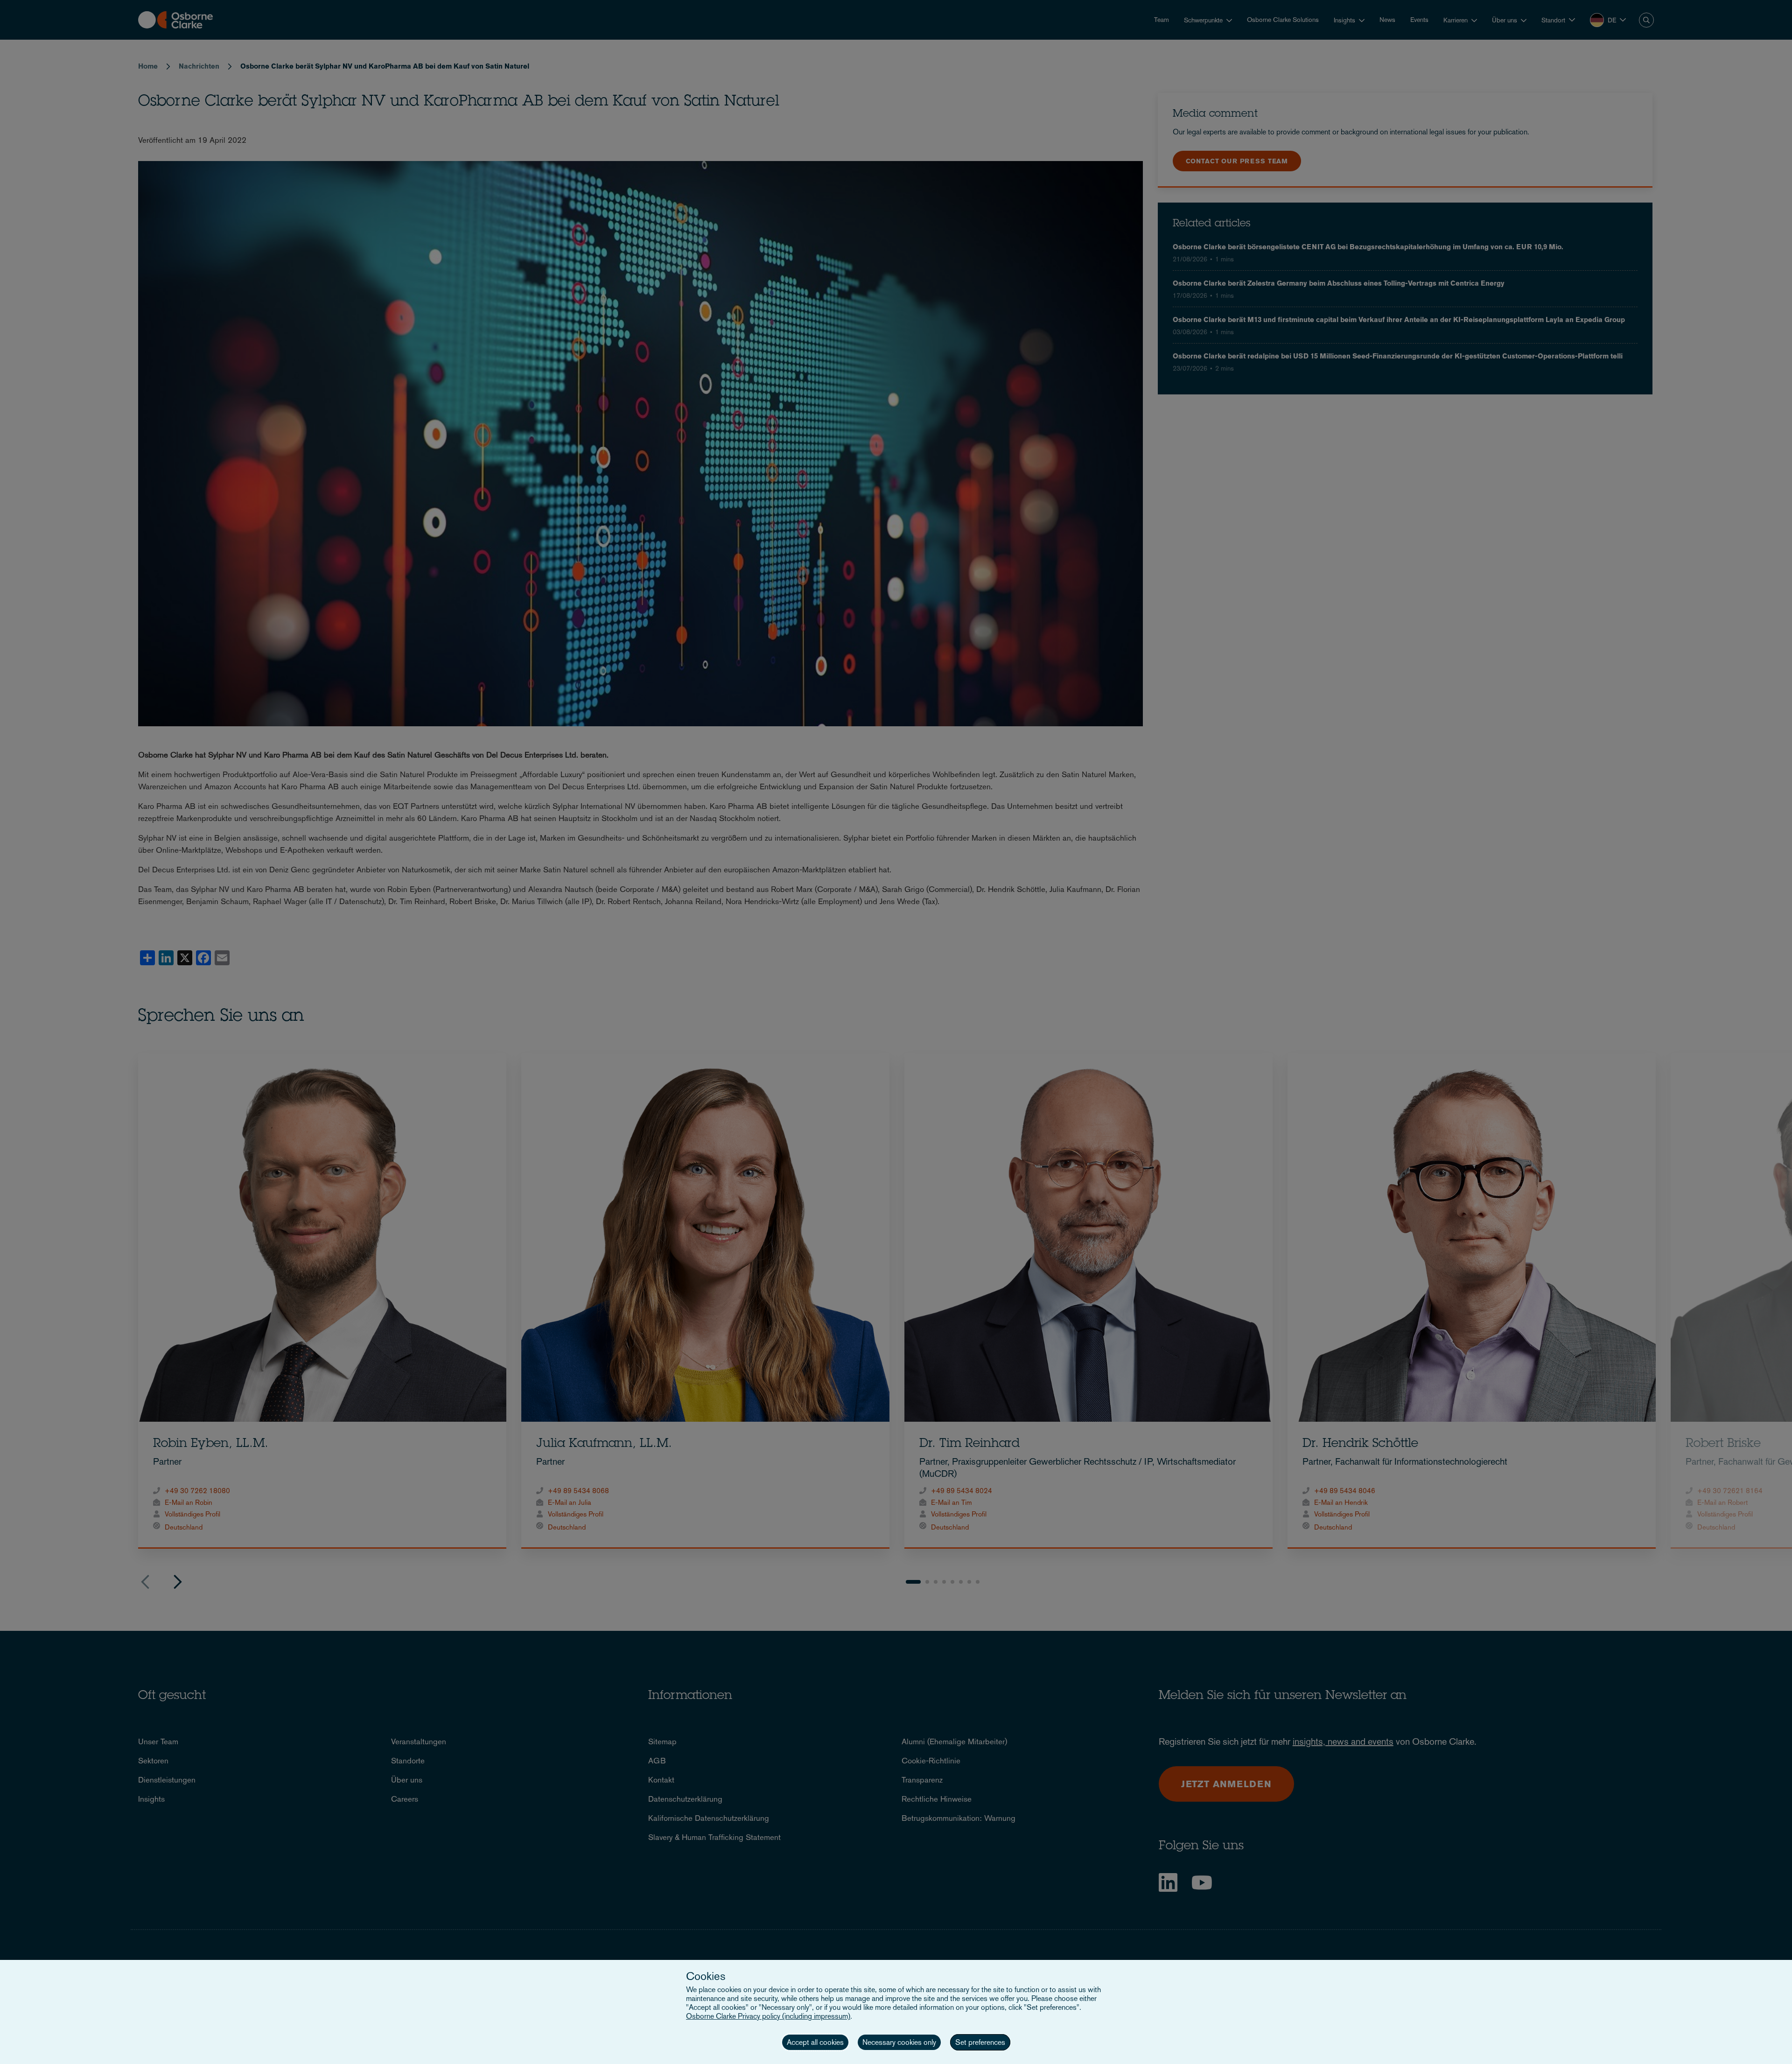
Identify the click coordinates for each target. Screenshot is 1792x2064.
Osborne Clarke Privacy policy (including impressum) (768, 2016)
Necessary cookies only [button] (899, 2042)
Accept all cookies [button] (815, 2042)
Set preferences (980, 2042)
